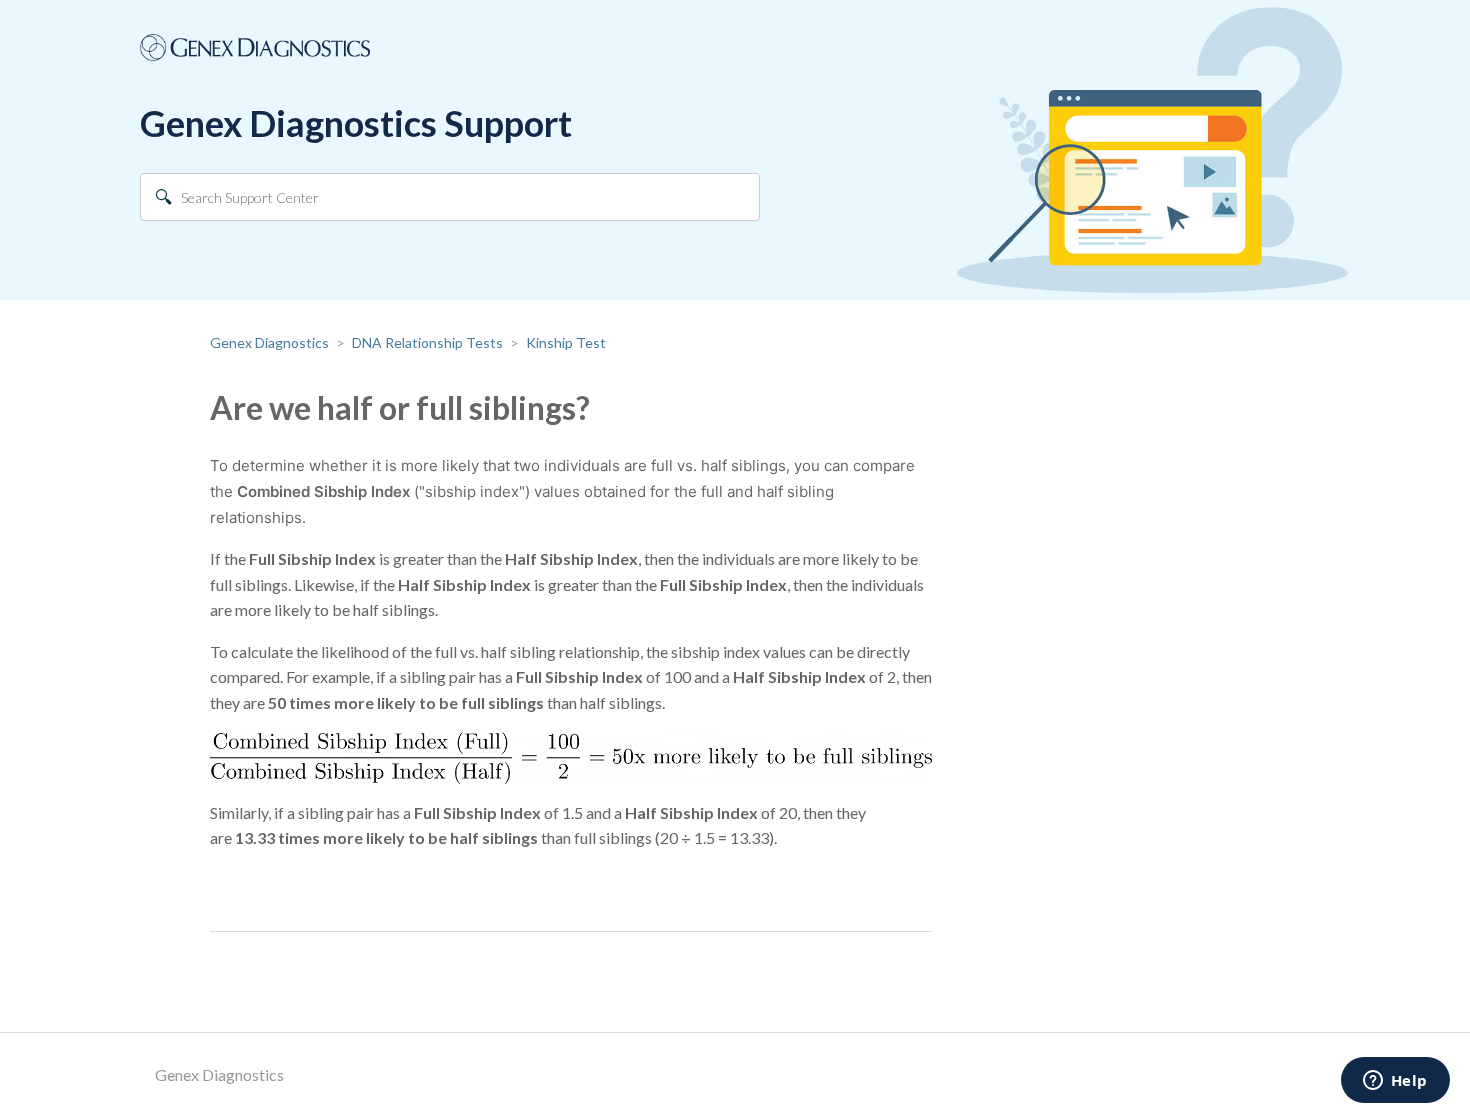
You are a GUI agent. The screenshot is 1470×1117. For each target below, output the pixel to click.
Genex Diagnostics (269, 342)
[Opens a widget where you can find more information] (1395, 1082)
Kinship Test (566, 342)
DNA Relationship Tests (427, 342)
